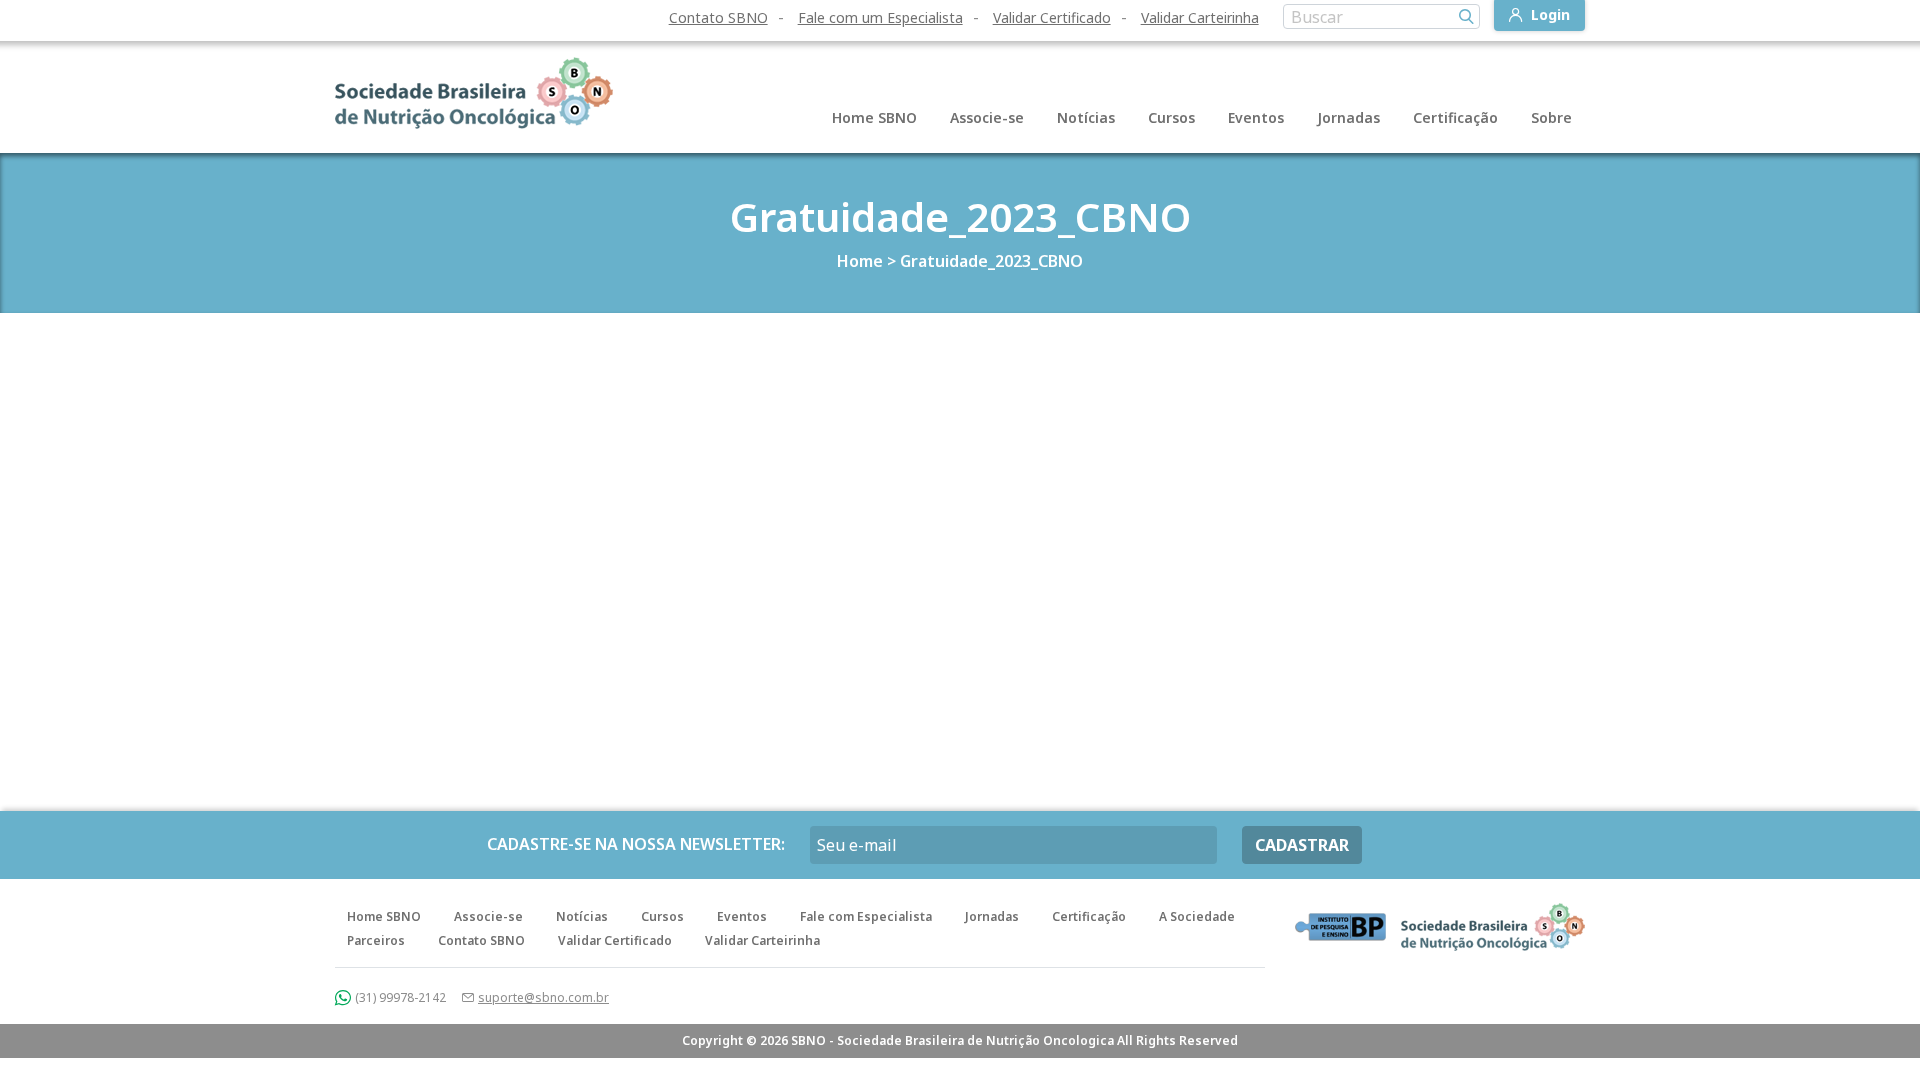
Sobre (1551, 117)
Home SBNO (874, 117)
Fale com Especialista (866, 916)
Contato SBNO (718, 17)
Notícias (1086, 117)
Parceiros (376, 940)
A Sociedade (1197, 916)
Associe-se (987, 117)
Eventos (1256, 117)
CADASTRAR (1302, 845)
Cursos (1171, 117)
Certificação (1455, 117)
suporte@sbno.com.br (543, 997)
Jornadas (1348, 117)
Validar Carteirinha (1200, 17)
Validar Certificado (1052, 17)
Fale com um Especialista (880, 17)
